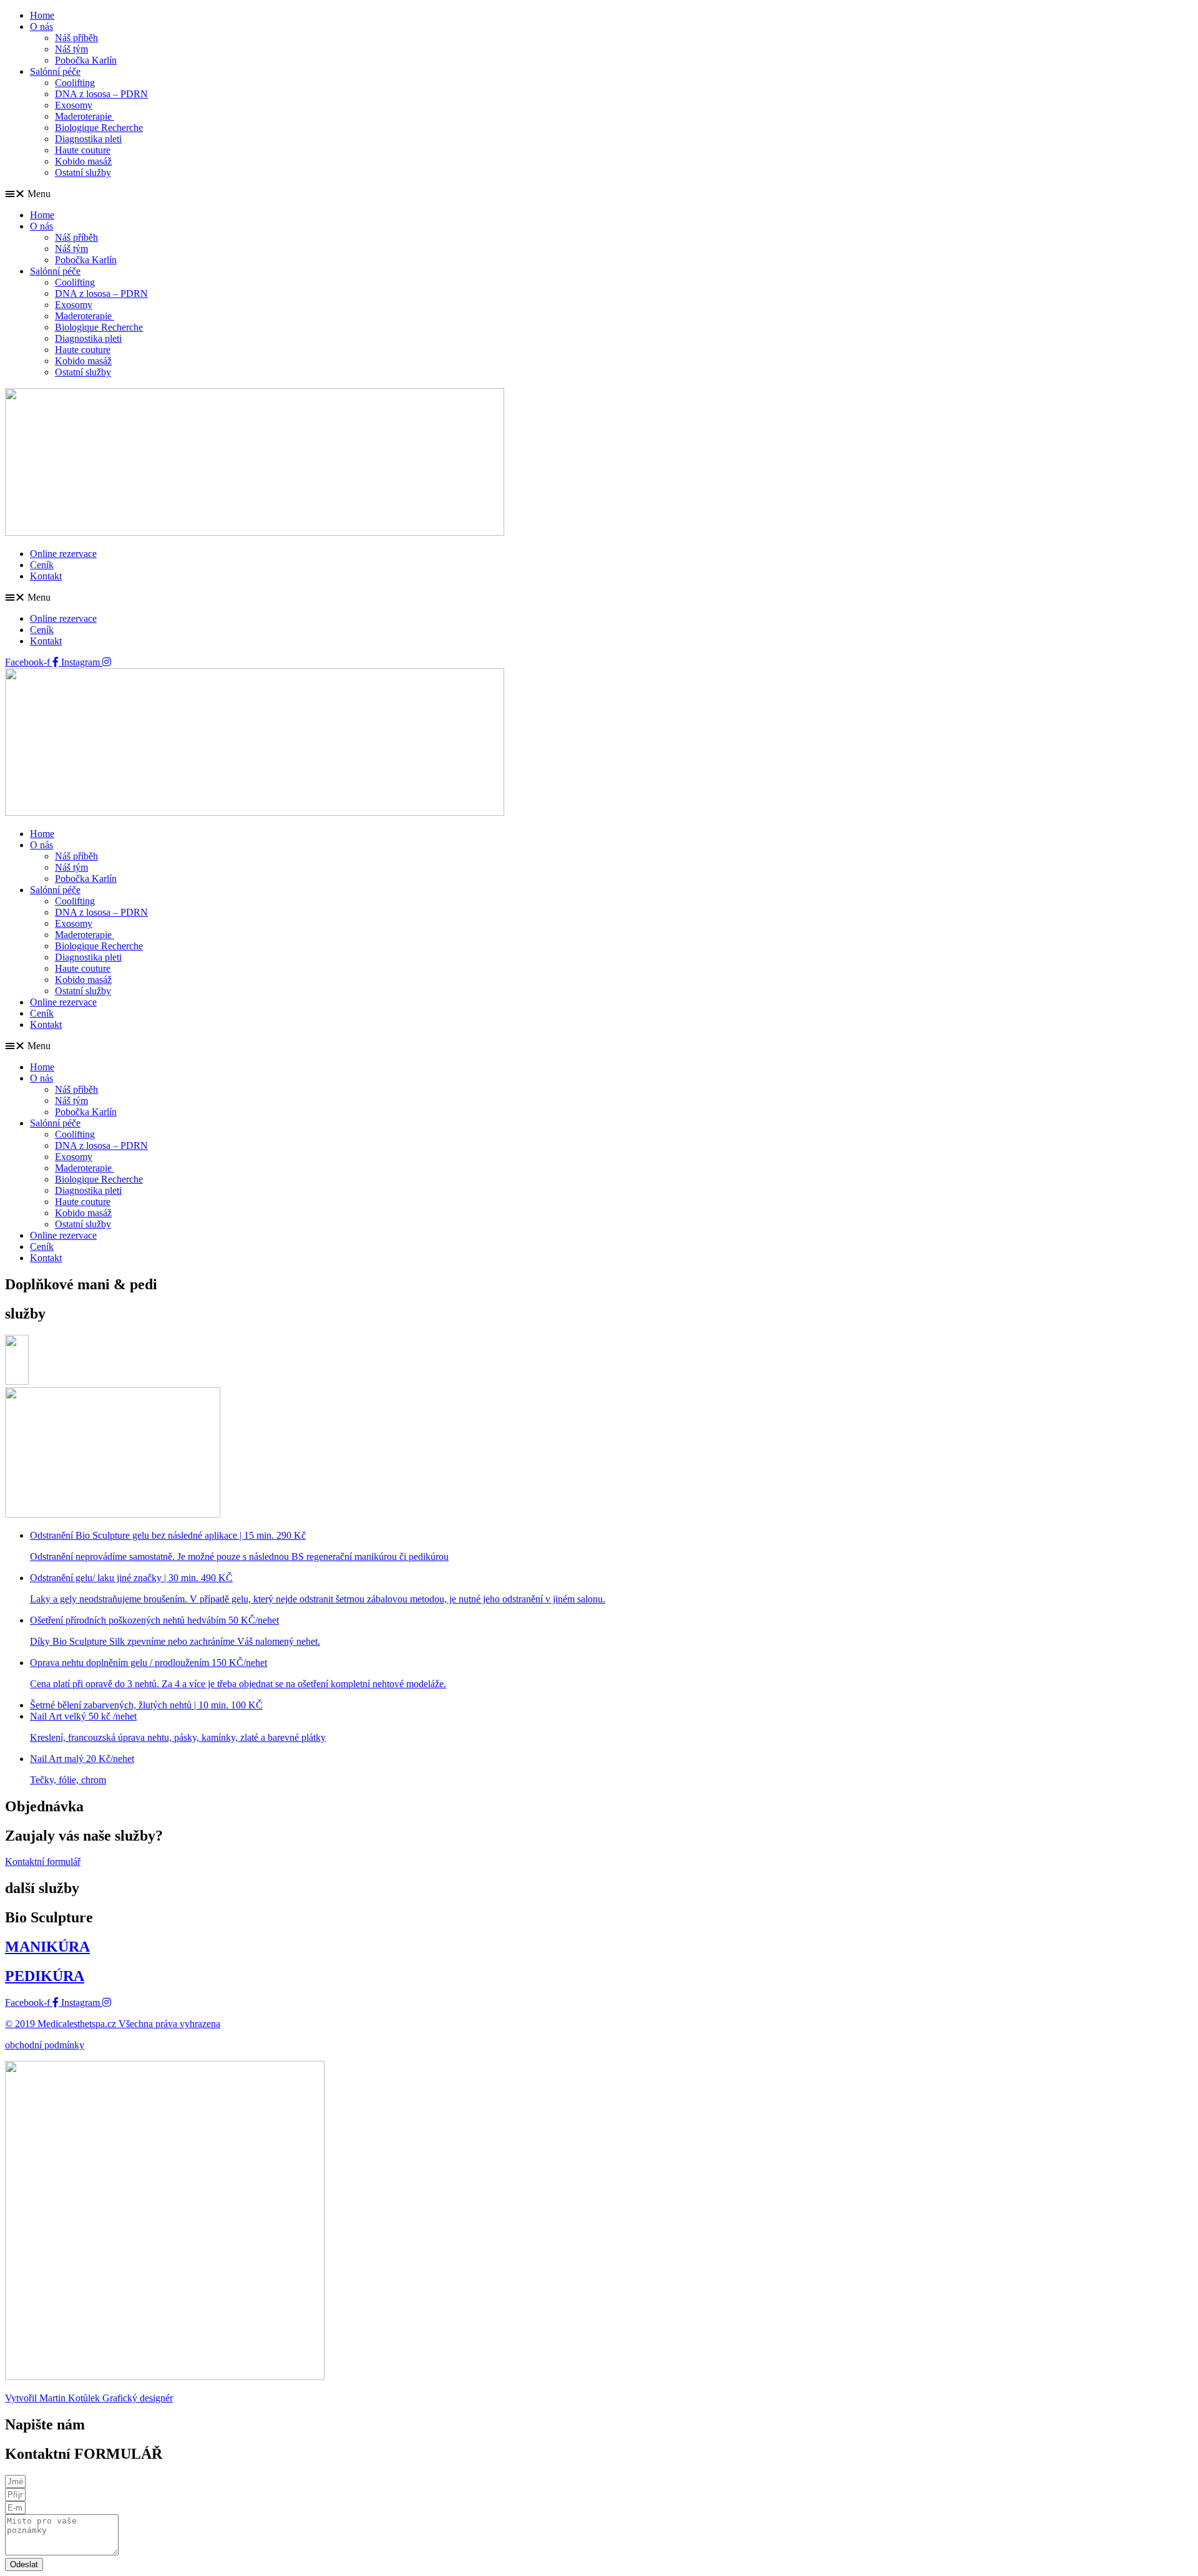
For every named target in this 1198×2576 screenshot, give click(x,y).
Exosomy (74, 105)
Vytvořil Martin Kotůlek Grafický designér (89, 2398)
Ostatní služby (83, 172)
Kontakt (46, 576)
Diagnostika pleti (88, 139)
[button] (599, 194)
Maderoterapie (85, 116)
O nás (41, 27)
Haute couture (83, 150)
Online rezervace (63, 554)
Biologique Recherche (99, 128)
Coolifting (75, 83)
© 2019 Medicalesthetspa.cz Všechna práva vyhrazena (113, 2024)
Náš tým (71, 49)
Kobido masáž (83, 161)
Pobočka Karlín (86, 60)
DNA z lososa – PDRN (101, 94)
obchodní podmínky (45, 2045)
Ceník (42, 565)
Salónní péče (55, 71)
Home (42, 15)
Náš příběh (76, 38)
